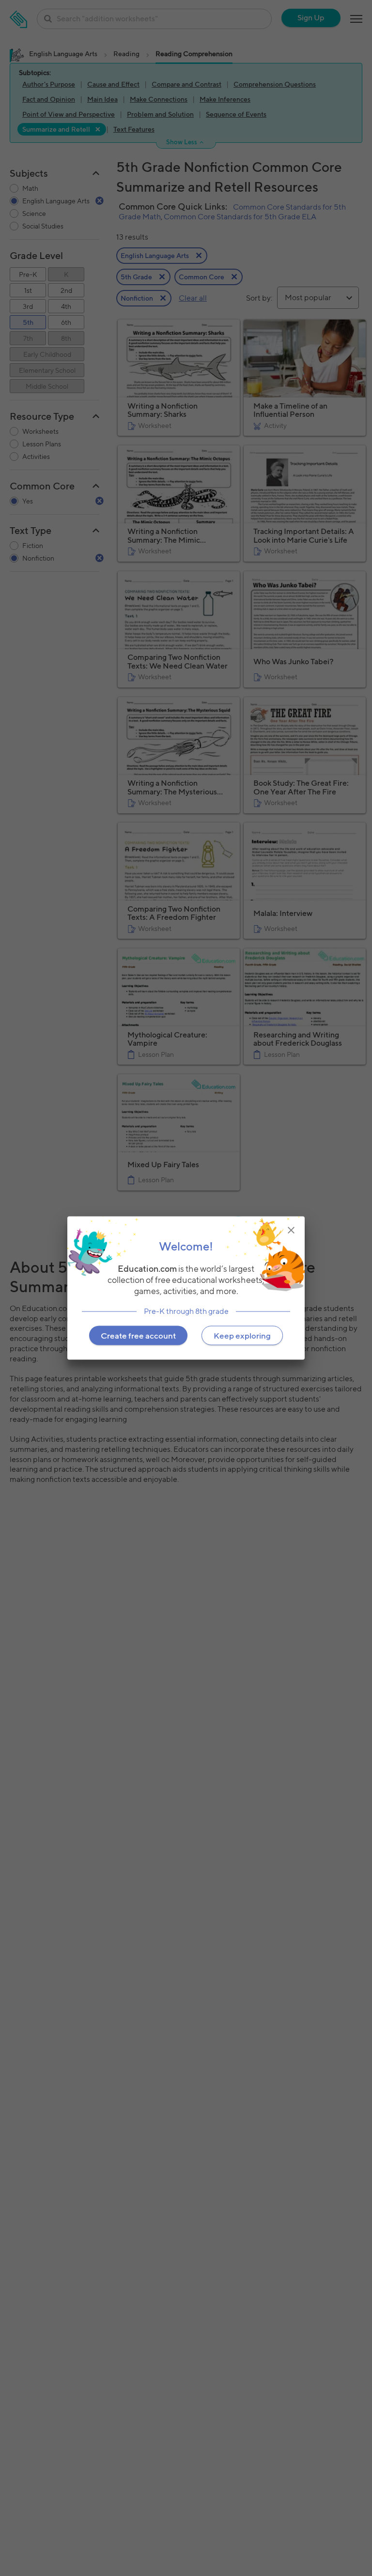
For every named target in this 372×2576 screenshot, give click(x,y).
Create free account (138, 1336)
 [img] (291, 1230)
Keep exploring (242, 1336)
